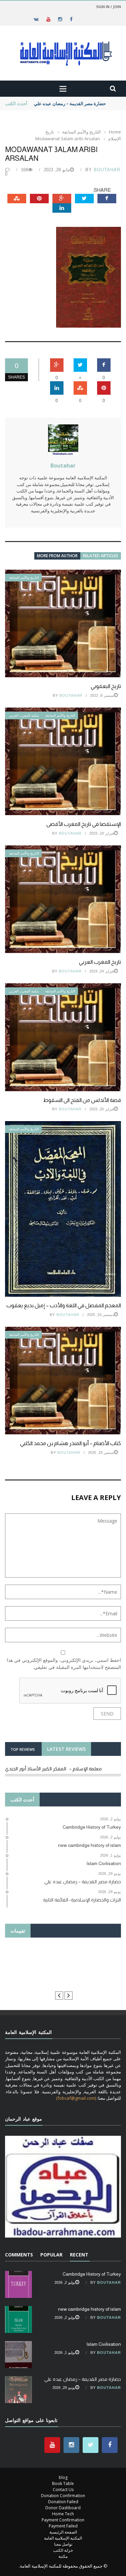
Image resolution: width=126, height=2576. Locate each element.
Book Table (63, 2483)
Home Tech (63, 2514)
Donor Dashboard (63, 2508)
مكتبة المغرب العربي (24, 715)
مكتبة (63, 2556)
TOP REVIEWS (23, 1749)
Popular (51, 2255)
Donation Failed (63, 2502)
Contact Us (63, 2490)
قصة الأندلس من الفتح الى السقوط (81, 1100)
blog (63, 2477)
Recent (79, 2255)
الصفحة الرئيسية (63, 2532)
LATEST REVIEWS (66, 1749)
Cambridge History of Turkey (92, 2274)
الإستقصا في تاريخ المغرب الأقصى (84, 824)
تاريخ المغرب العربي (100, 962)
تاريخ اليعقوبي (106, 686)
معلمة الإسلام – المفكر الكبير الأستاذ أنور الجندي (53, 1769)
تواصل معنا (63, 2544)
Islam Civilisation (104, 2344)
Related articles (101, 556)
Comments (19, 2255)
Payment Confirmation (63, 2520)
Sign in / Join (109, 7)
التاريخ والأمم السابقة (24, 578)
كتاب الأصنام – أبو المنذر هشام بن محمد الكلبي (71, 1443)
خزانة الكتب (63, 2550)
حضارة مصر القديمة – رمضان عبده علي (83, 2379)
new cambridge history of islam (90, 2309)
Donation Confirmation (63, 2496)
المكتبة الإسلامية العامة (63, 2538)
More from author (57, 556)
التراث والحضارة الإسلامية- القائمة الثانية (71, 103)
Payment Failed (63, 2526)
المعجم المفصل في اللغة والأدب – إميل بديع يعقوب (64, 1305)
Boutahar (107, 170)
